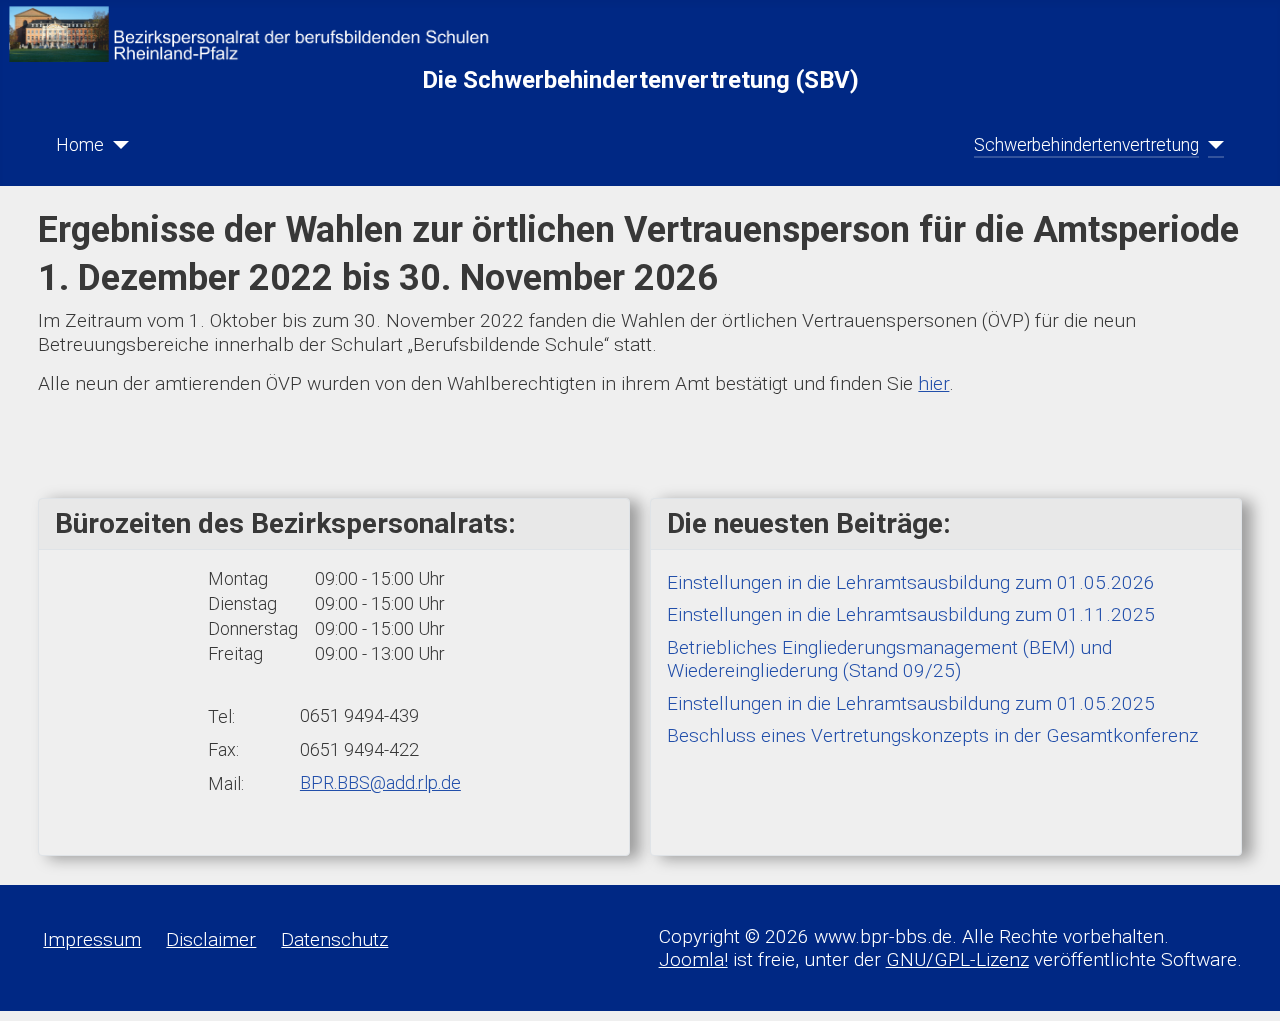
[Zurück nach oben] (1241, 983)
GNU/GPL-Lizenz (957, 959)
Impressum (92, 939)
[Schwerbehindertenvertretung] (1211, 145)
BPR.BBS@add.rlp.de (380, 782)
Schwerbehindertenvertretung (1086, 145)
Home (80, 145)
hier (933, 383)
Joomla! (693, 959)
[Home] (116, 145)
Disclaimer (211, 939)
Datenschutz (334, 939)
